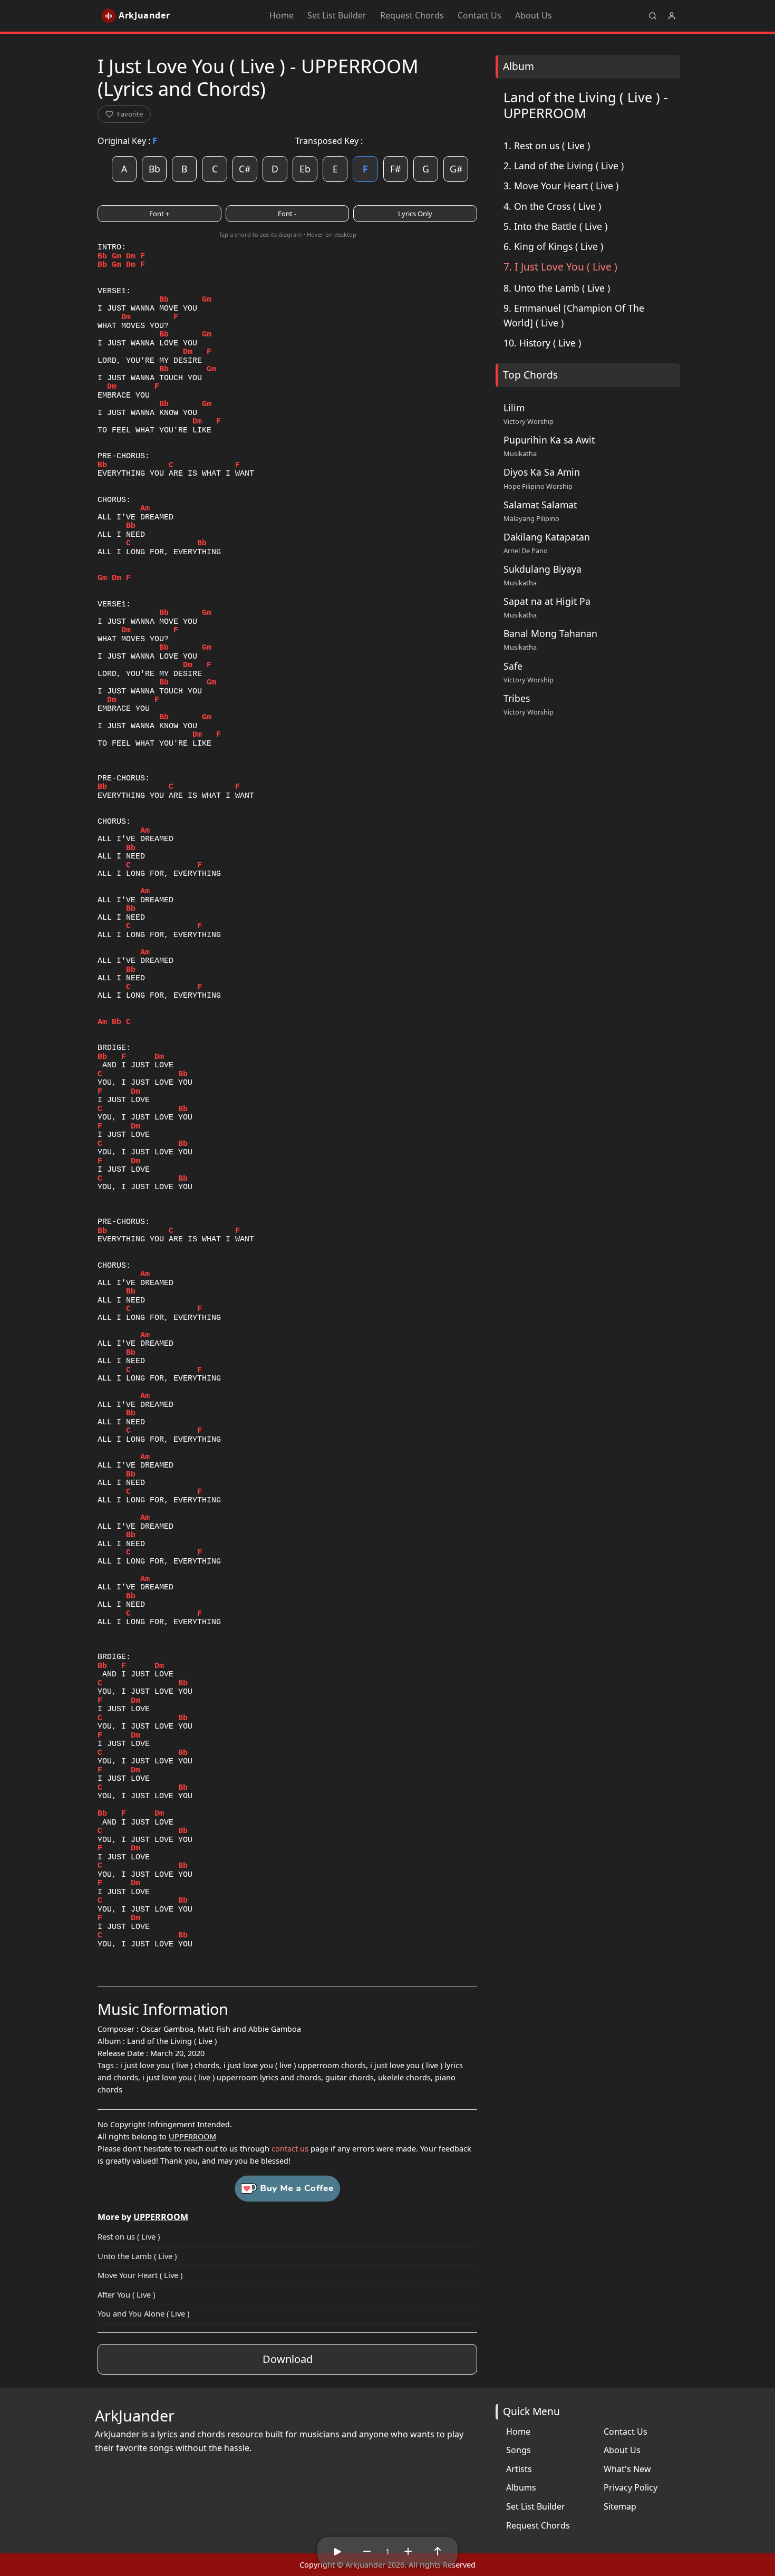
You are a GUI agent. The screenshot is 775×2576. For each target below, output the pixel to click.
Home (282, 15)
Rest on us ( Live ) (129, 2236)
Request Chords (412, 15)
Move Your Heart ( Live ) (140, 2275)
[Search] (653, 16)
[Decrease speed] (367, 2551)
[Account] (672, 16)
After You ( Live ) (126, 2294)
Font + (159, 214)
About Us (534, 15)
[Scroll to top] (438, 2551)
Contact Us (479, 15)
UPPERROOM (192, 2136)
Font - (287, 214)
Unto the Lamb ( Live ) (137, 2256)
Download (288, 2359)
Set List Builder (337, 15)
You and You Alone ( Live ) (143, 2313)
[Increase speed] (408, 2551)
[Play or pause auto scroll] (337, 2551)
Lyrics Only (415, 214)
